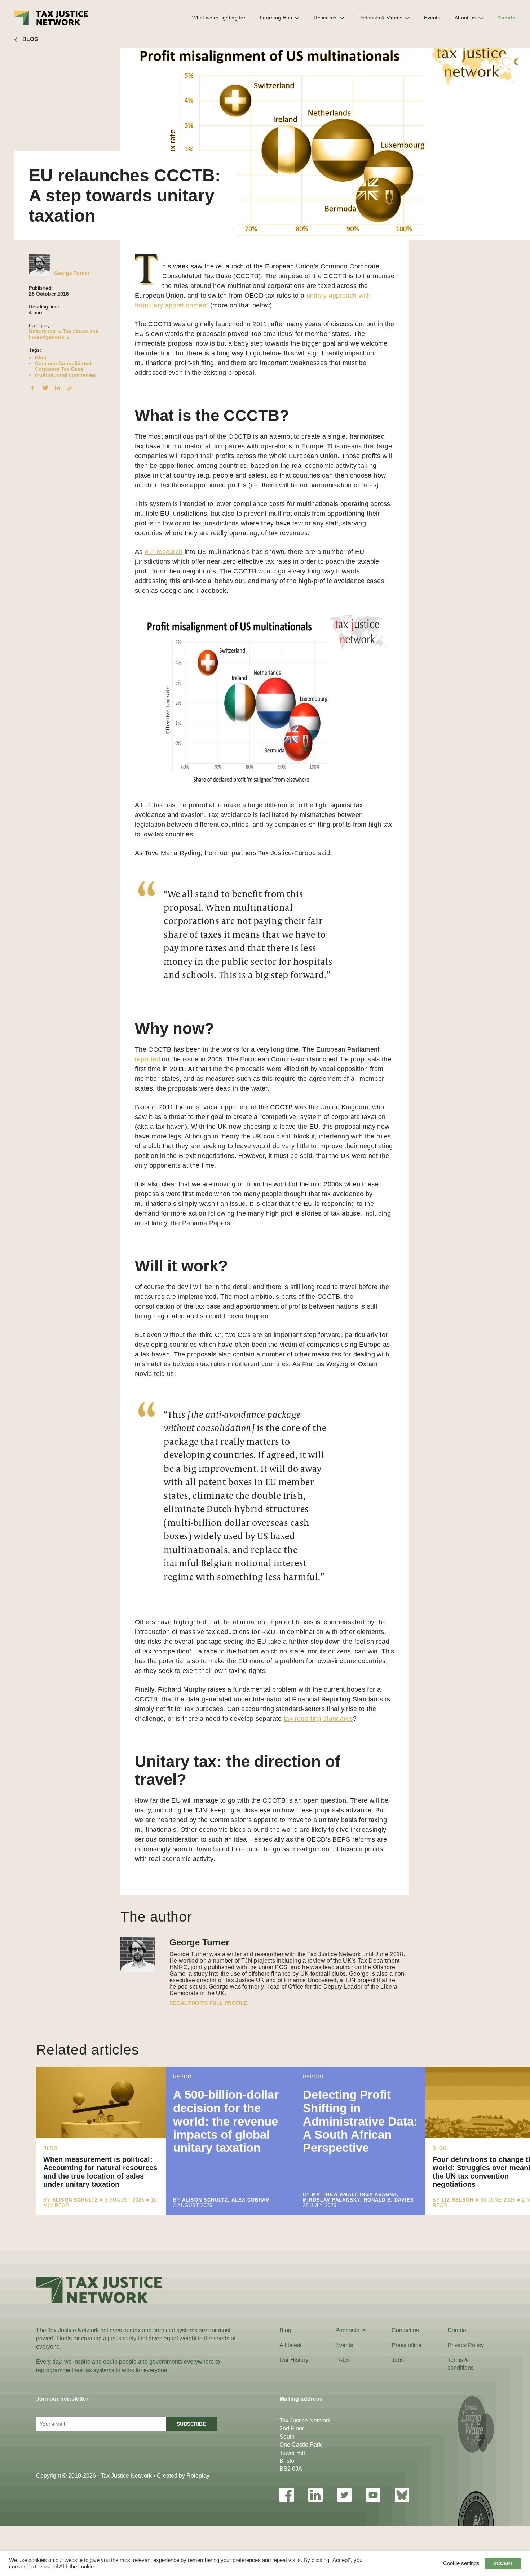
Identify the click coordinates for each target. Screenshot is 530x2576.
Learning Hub (276, 18)
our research (164, 552)
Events (432, 18)
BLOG (30, 39)
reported (147, 1059)
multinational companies (65, 375)
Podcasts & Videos (381, 18)
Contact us (405, 2330)
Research (325, 18)
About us (465, 18)
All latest (290, 2345)
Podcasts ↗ (350, 2330)
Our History (294, 2360)
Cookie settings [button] (461, 2563)
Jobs (398, 2360)
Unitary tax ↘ (45, 331)
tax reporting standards (318, 1719)
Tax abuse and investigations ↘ (64, 334)
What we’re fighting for (219, 18)
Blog (41, 357)
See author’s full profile (208, 2003)
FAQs (343, 2360)
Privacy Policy (466, 2345)
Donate (506, 18)
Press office (407, 2345)
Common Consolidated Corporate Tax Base (63, 366)
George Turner (72, 273)
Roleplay (198, 2476)
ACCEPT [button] (503, 2563)
